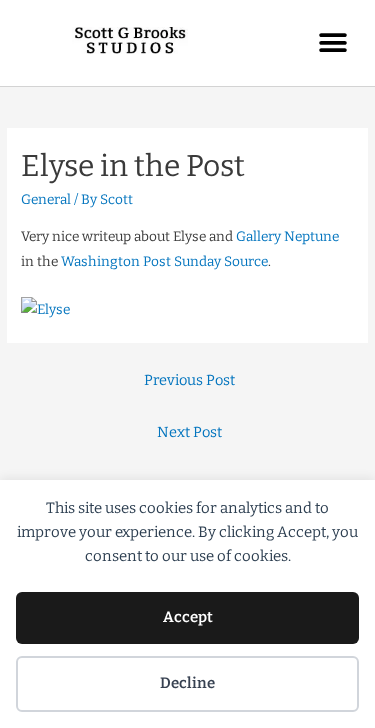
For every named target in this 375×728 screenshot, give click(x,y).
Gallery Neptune (287, 236)
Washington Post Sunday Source (164, 261)
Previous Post (189, 380)
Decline (187, 683)
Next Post (189, 432)
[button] (332, 42)
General (46, 199)
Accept (188, 617)
